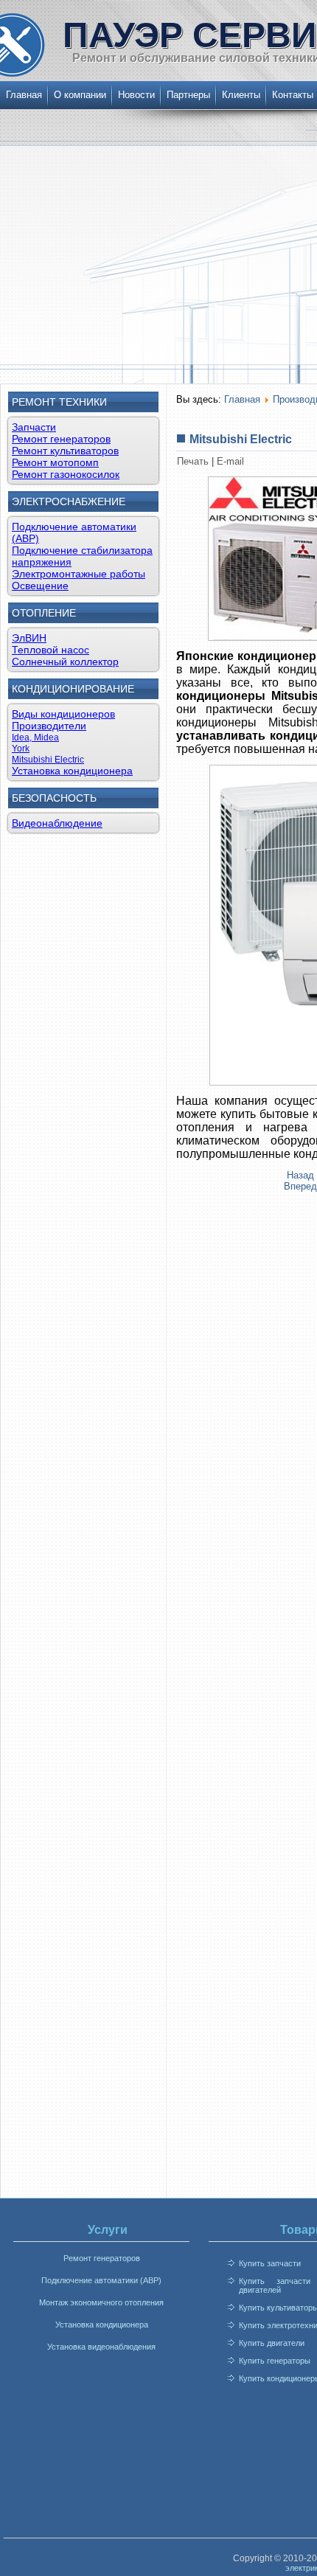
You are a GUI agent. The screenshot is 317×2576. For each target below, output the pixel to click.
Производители (49, 726)
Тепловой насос (50, 650)
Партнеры (188, 95)
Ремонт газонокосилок (66, 474)
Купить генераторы (275, 2361)
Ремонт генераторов (61, 439)
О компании (80, 95)
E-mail (230, 461)
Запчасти (34, 427)
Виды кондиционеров (63, 714)
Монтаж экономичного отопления (101, 2302)
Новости (136, 95)
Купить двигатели (272, 2343)
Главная (24, 95)
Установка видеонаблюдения (101, 2347)
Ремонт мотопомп (55, 462)
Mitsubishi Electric (48, 760)
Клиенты (241, 95)
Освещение (40, 586)
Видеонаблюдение (57, 823)
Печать (194, 461)
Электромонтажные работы (79, 574)
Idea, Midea (35, 737)
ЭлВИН (29, 638)
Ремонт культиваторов (65, 451)
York (21, 749)
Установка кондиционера (72, 771)
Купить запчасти (270, 2263)
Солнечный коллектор (65, 662)
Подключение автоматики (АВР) (101, 2280)
